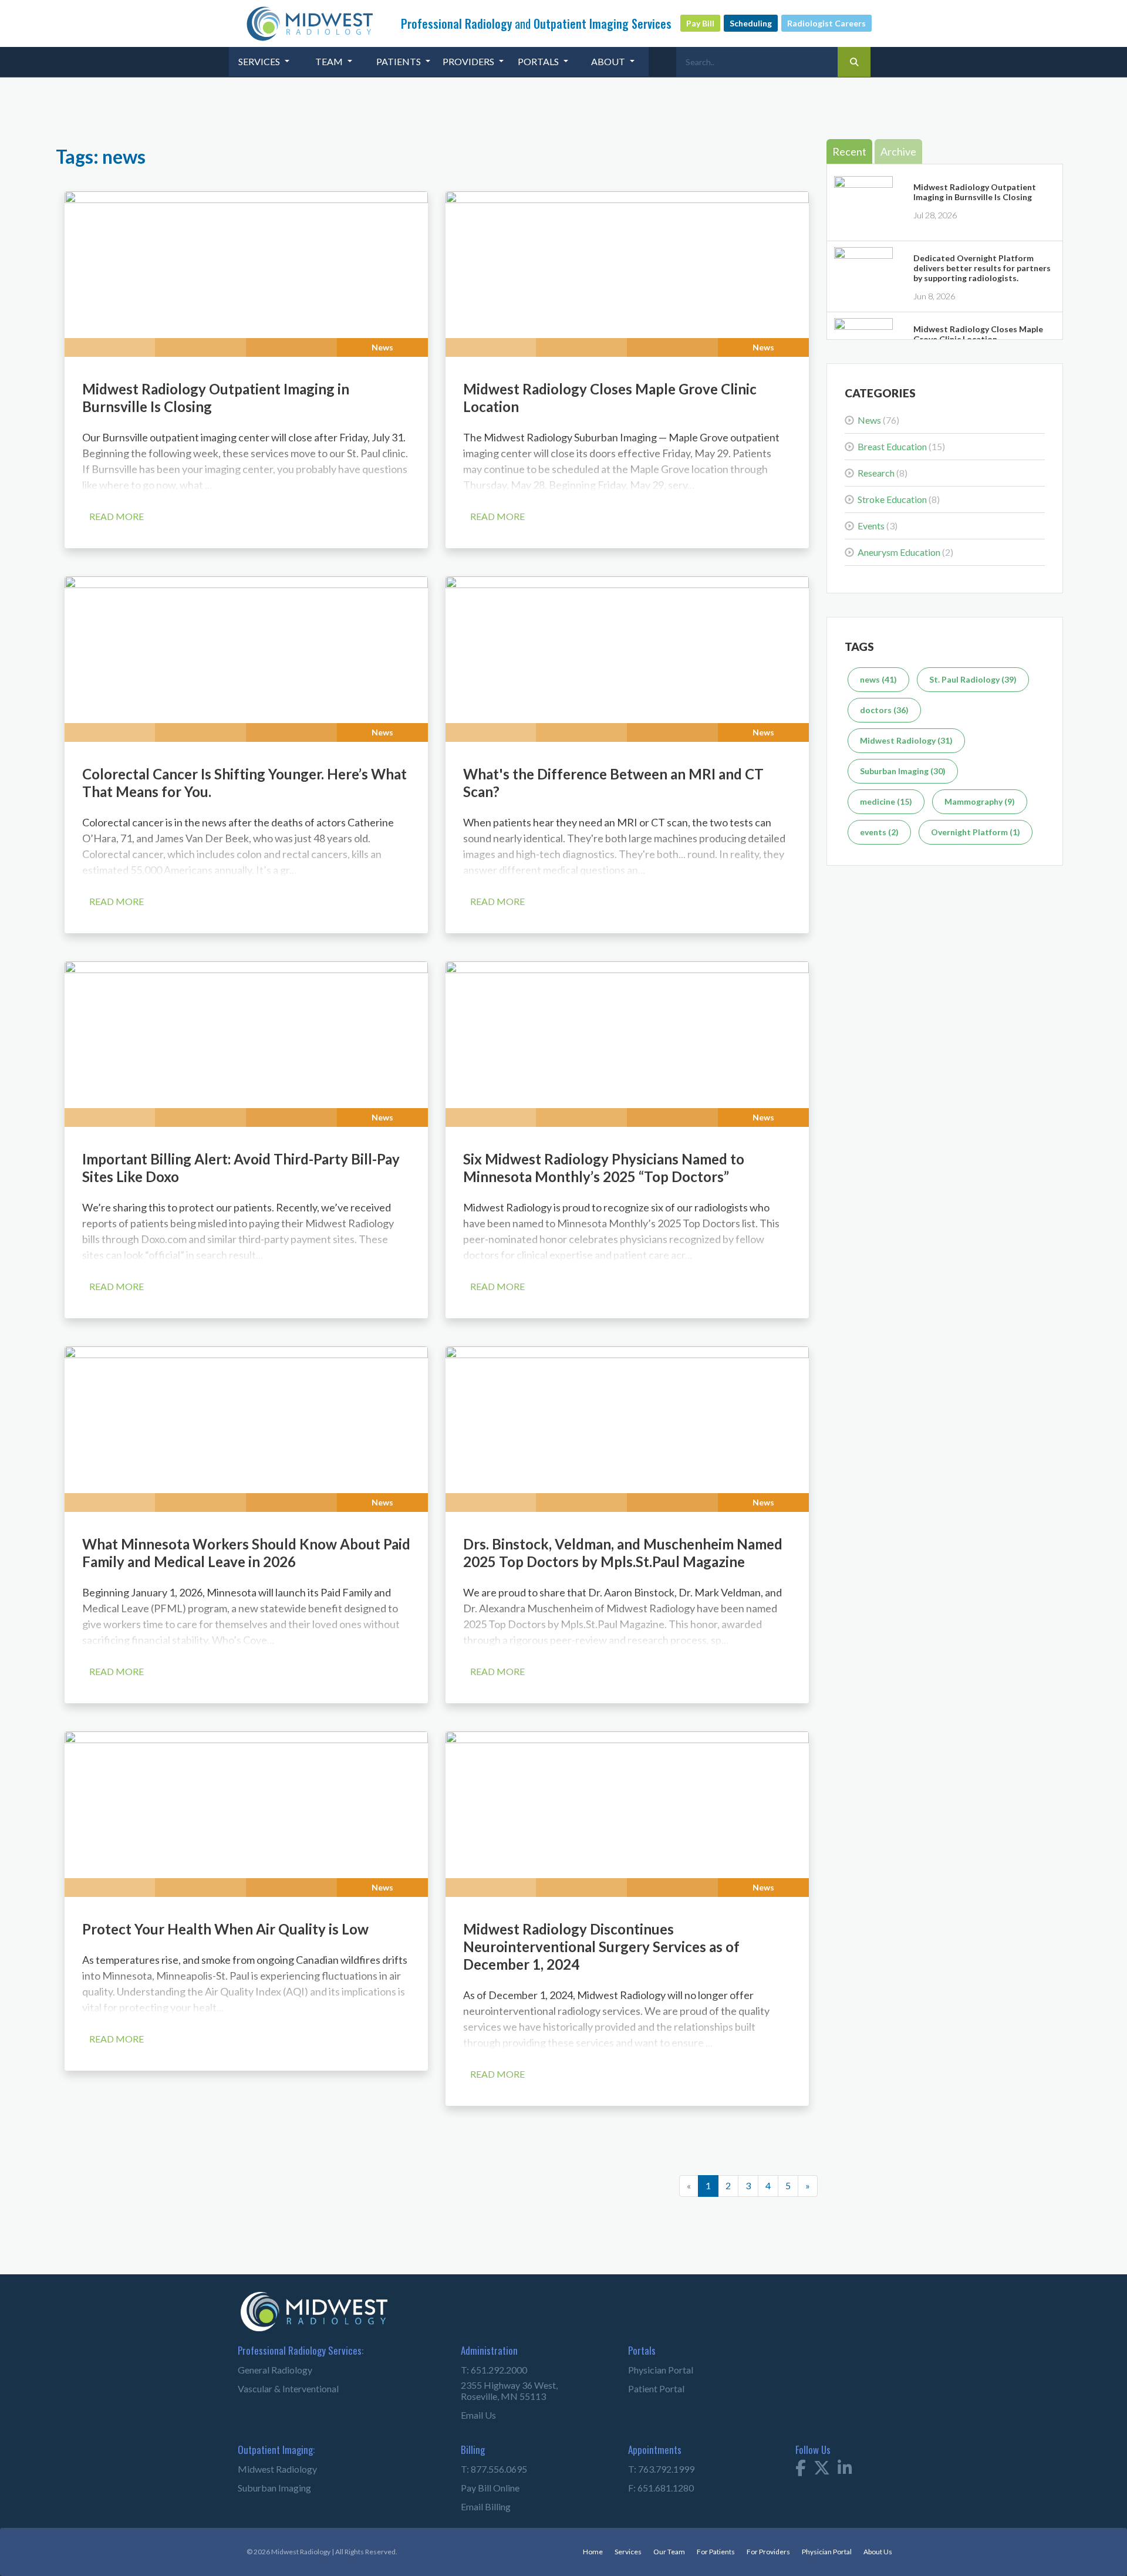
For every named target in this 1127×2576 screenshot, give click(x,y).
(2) (905, 552)
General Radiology (266, 2371)
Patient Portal (649, 2390)
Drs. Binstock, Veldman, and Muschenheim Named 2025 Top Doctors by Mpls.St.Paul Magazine (623, 1553)
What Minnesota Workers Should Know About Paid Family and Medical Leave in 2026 (246, 1553)
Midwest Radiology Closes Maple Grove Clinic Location (978, 334)
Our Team (652, 2547)
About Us (876, 2547)
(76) (878, 420)
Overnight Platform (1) (976, 832)
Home (573, 2547)
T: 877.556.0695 (486, 2465)
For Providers (758, 2547)
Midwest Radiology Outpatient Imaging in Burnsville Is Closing (975, 192)
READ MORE (117, 516)
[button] (264, 62)
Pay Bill (700, 23)
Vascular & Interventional (277, 2390)
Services (609, 2547)
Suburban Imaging (265, 2484)
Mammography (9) (980, 801)
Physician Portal (653, 2371)
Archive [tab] (898, 151)
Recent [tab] (849, 151)
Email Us (475, 2411)
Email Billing (480, 2503)
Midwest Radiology (267, 2465)
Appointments (647, 2446)
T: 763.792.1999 (654, 2465)
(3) (878, 526)
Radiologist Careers (826, 23)
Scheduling (751, 23)
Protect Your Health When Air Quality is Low (225, 1929)
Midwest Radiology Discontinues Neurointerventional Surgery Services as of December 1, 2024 (601, 1947)
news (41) (878, 679)
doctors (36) (884, 710)
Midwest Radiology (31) (906, 740)
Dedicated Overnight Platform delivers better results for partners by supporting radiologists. (982, 268)
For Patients (702, 2547)
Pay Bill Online (483, 2484)
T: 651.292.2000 (486, 2371)
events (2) (879, 832)
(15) (901, 446)
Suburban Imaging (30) (903, 771)
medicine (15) (886, 801)
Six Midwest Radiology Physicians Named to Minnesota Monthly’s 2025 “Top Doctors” (604, 1168)
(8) (883, 473)
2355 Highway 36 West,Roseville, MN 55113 (498, 2388)
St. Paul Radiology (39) (973, 679)
